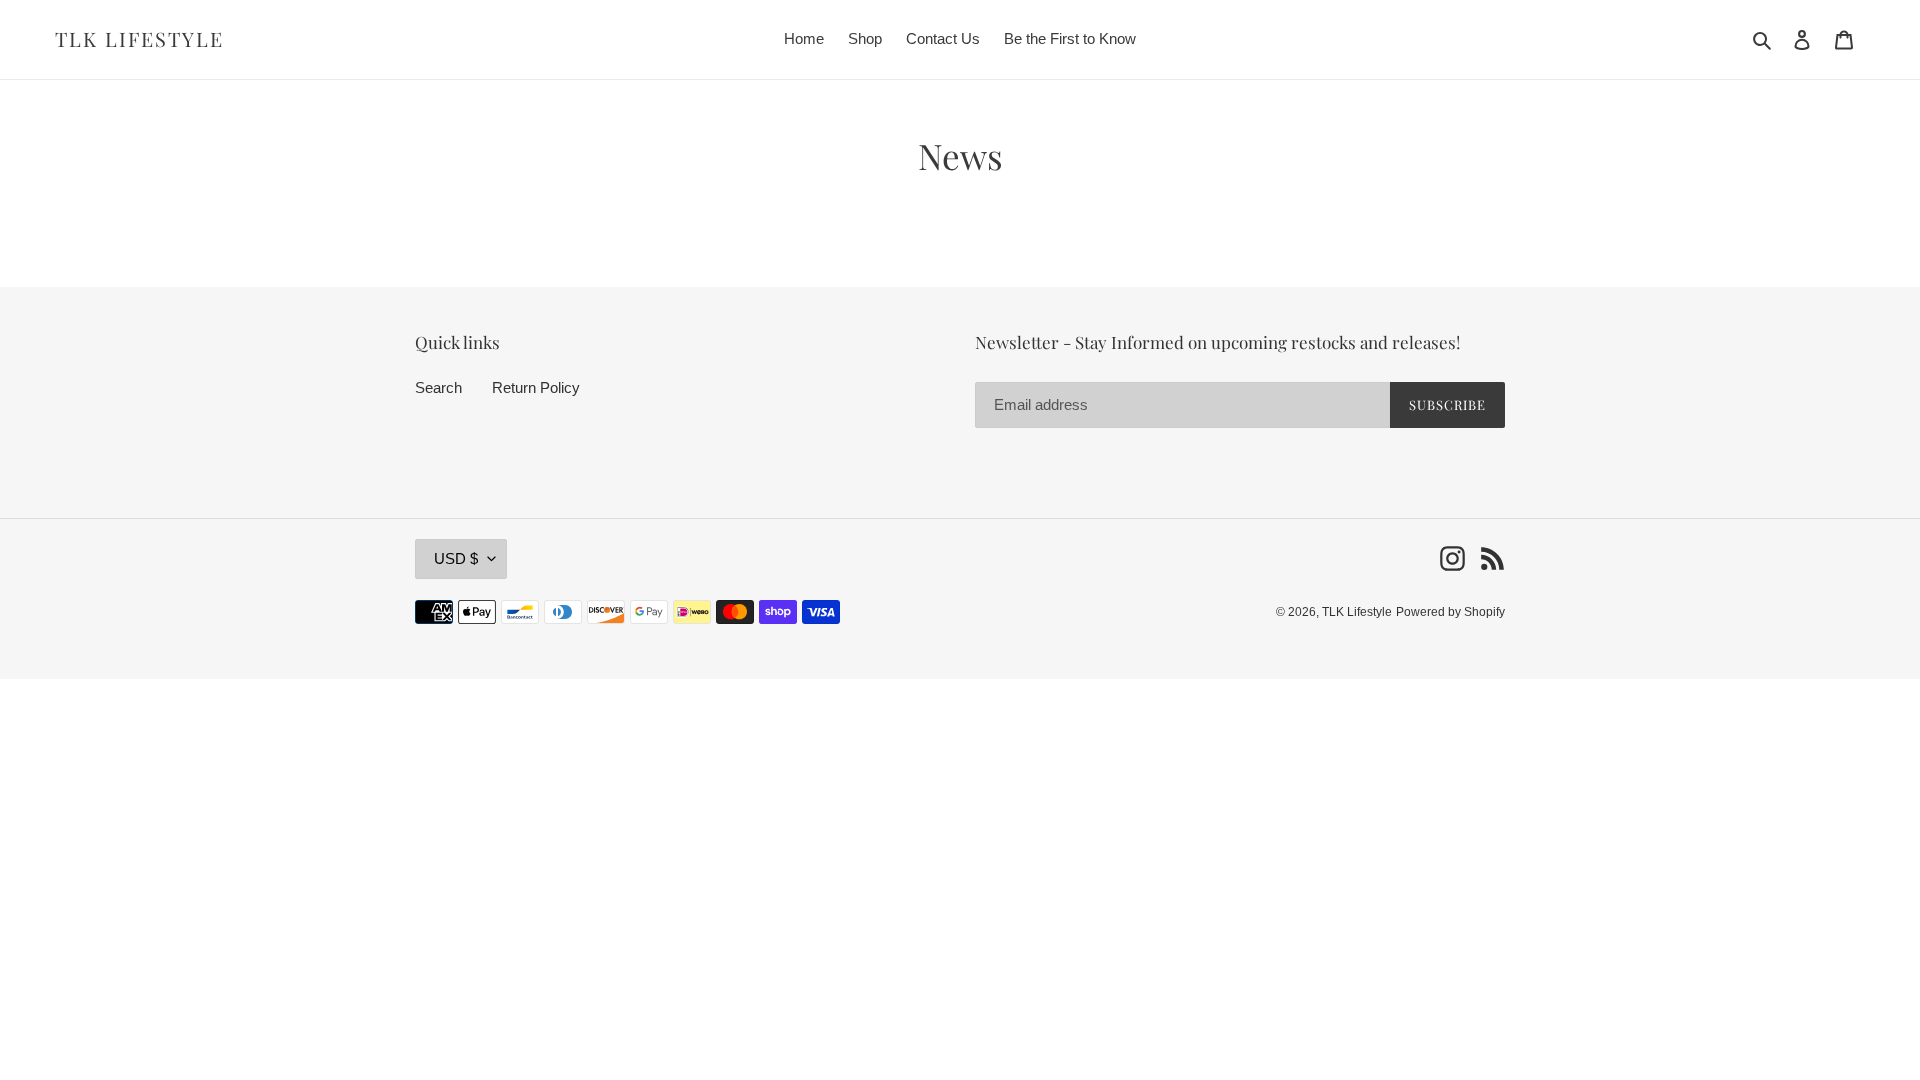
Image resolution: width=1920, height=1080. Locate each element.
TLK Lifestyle (139, 39)
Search (438, 387)
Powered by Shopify (1450, 612)
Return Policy (536, 387)
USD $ (456, 558)
